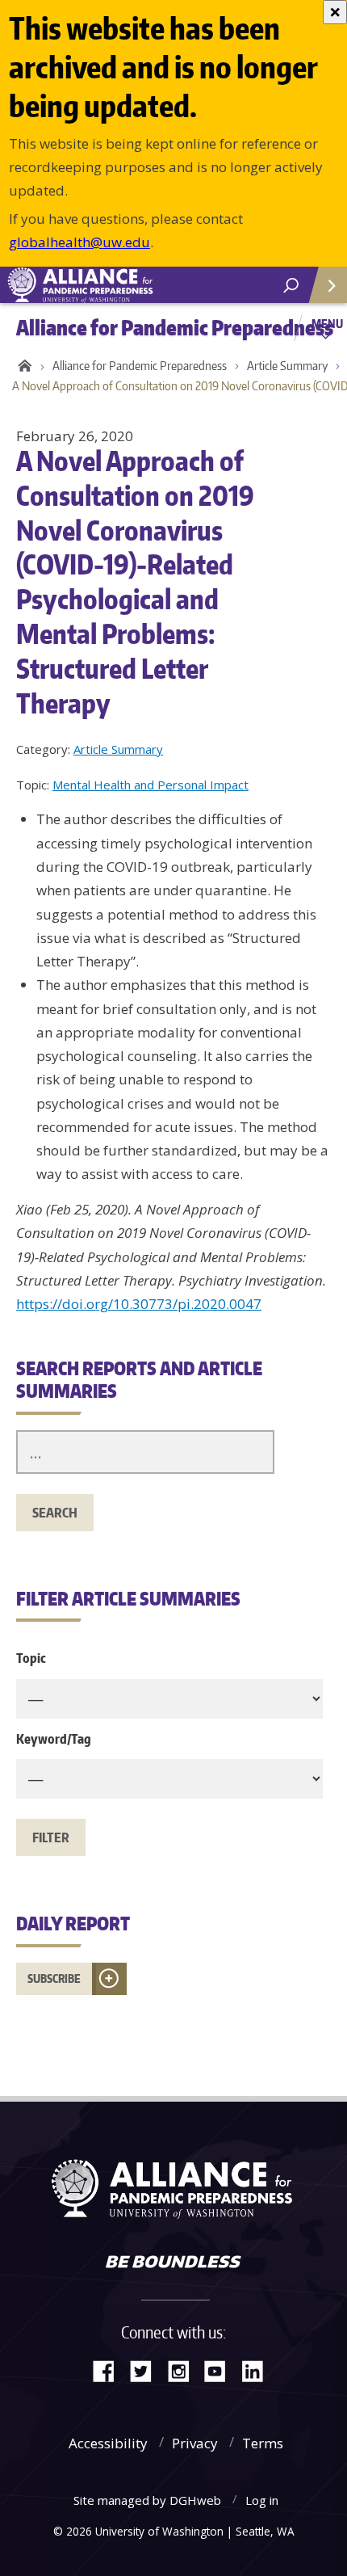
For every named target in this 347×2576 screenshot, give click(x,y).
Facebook (110, 2370)
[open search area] (291, 286)
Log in (262, 2500)
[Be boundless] (173, 2263)
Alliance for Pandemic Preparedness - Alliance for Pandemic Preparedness (121, 285)
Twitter (147, 2370)
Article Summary (118, 749)
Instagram (184, 2370)
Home (22, 366)
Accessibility (108, 2443)
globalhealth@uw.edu (79, 242)
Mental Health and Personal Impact (151, 785)
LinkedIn (258, 2370)
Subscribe (54, 1978)
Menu (327, 323)
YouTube (221, 2370)
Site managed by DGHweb (147, 2500)
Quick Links (327, 285)
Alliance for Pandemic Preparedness (140, 366)
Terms (263, 2443)
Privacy (195, 2443)
